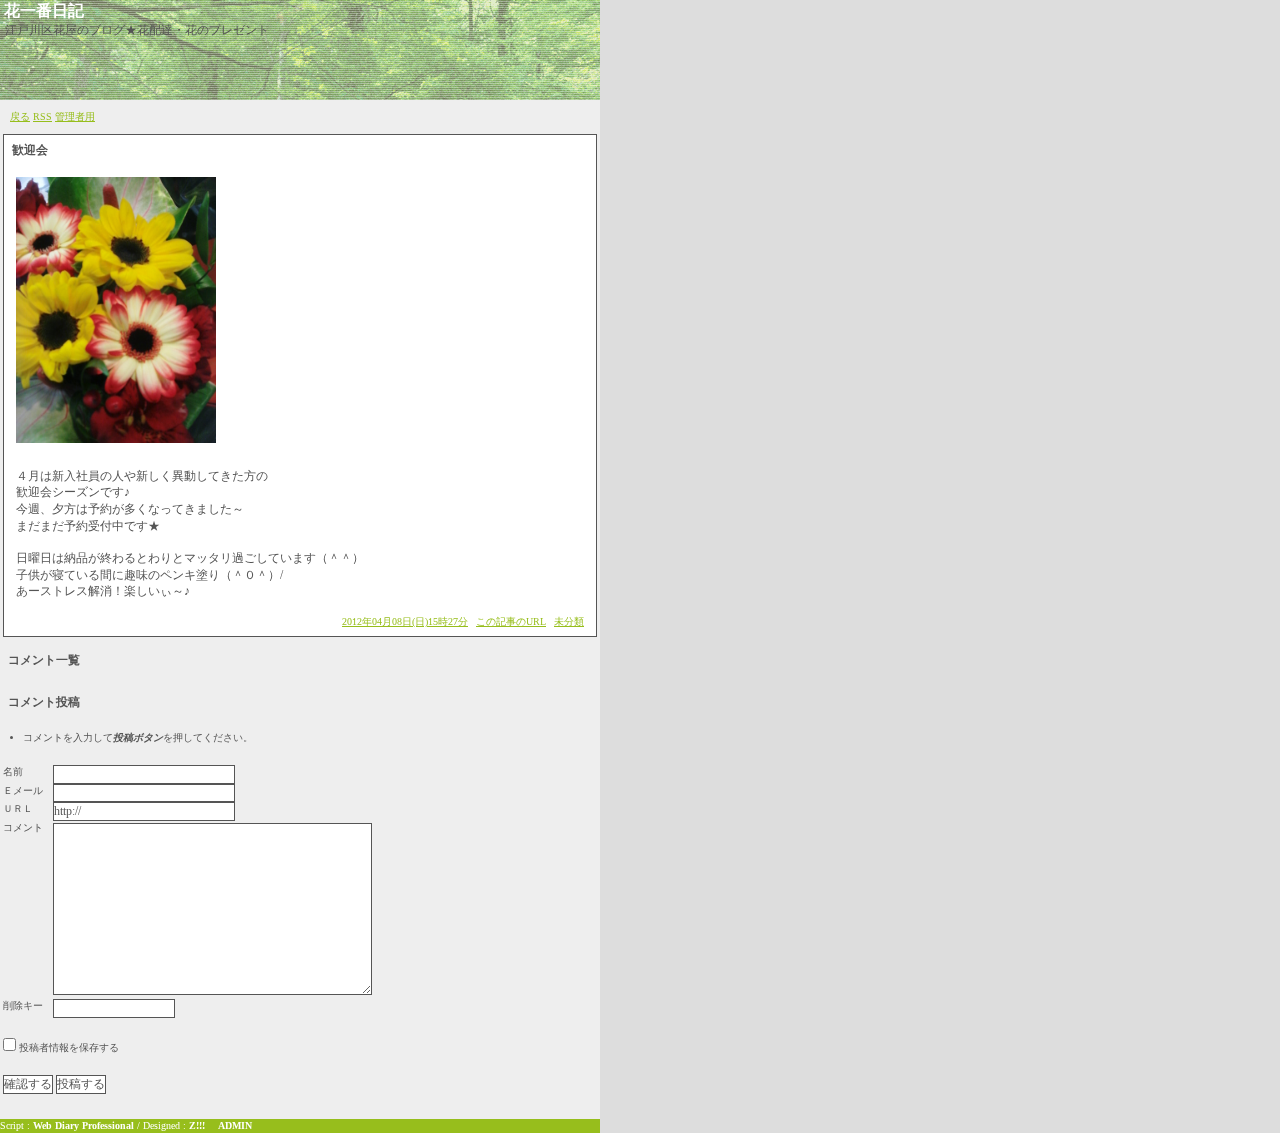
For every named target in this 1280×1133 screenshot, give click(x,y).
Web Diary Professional (83, 1125)
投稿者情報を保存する (69, 1047)
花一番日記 (44, 10)
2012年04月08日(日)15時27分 (405, 621)
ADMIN (235, 1125)
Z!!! (197, 1125)
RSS (42, 116)
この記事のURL (511, 621)
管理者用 (75, 116)
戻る (20, 116)
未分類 (569, 621)
